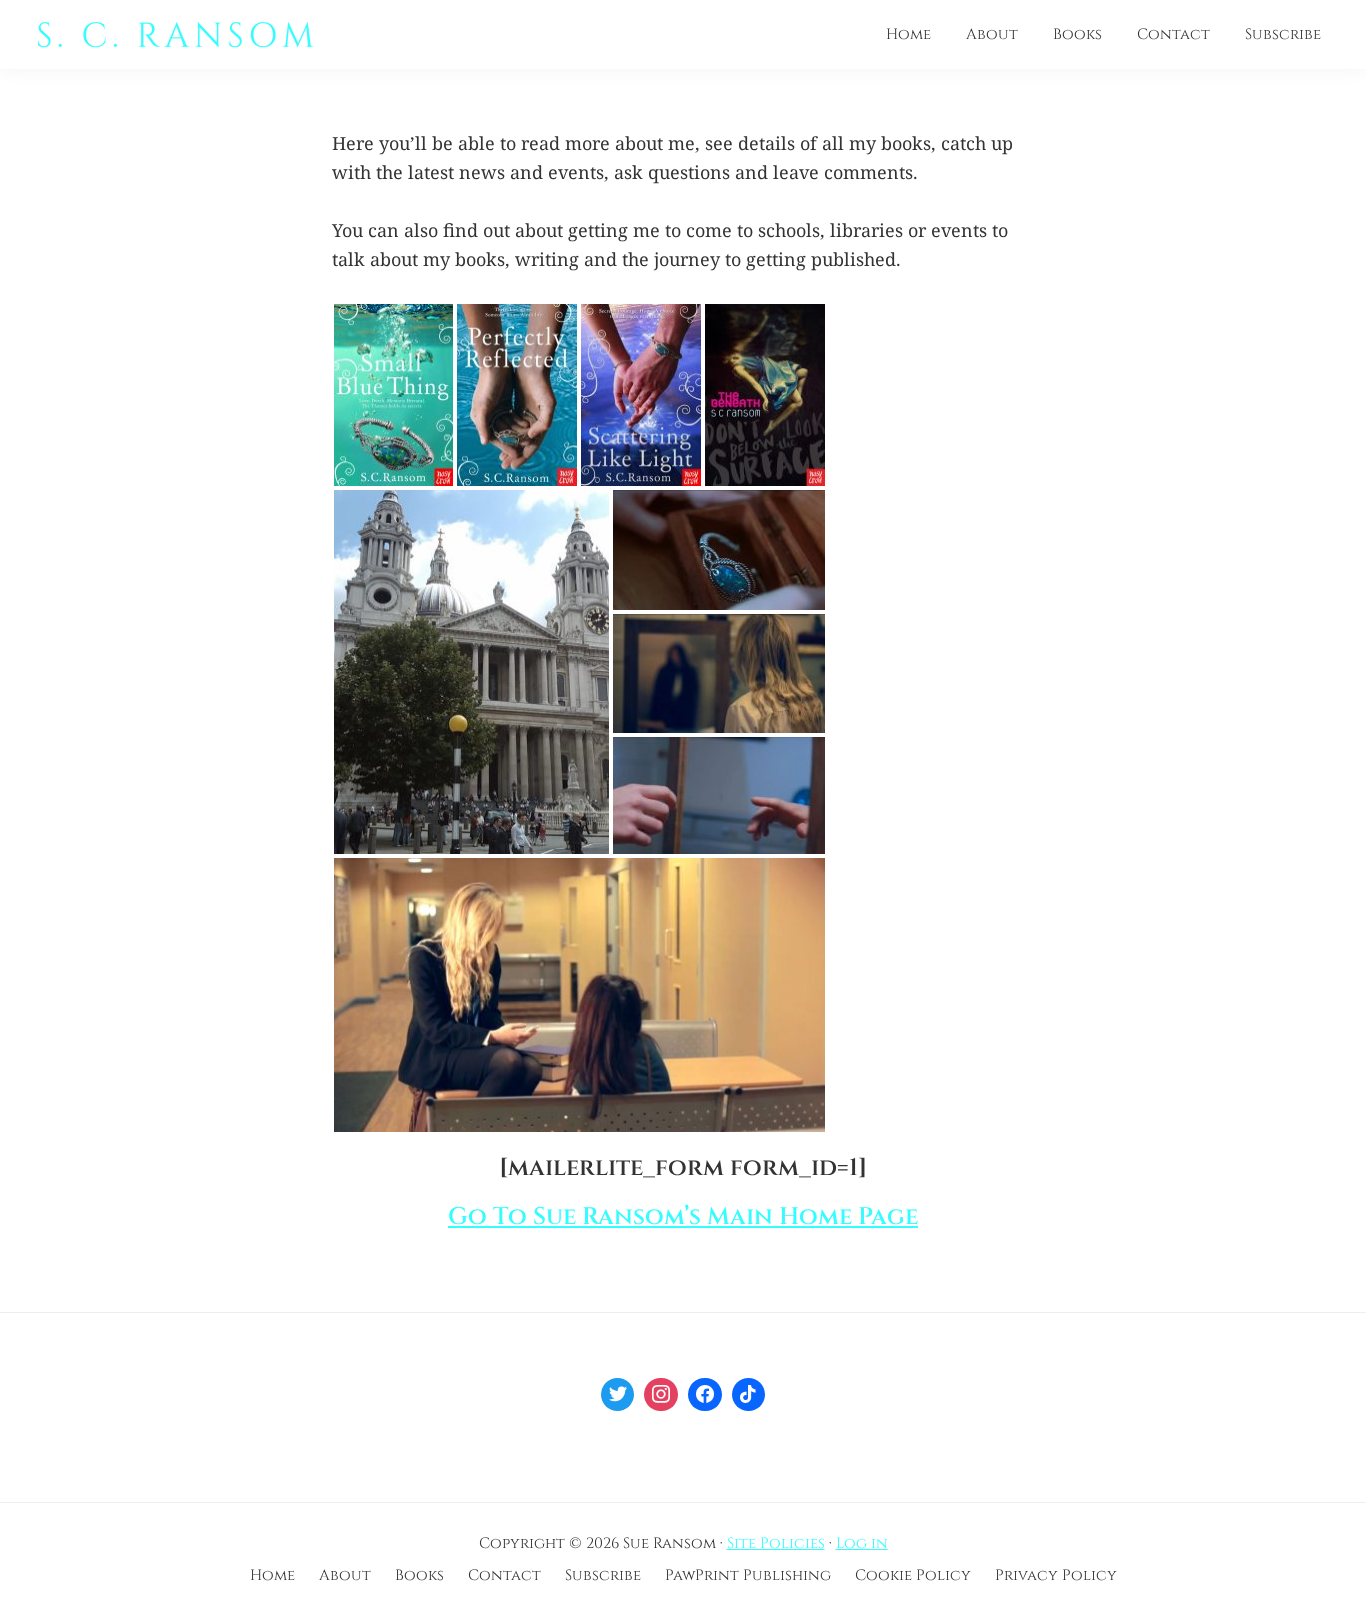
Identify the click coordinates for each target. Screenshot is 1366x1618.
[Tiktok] (749, 1395)
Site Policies (776, 1543)
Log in (862, 1543)
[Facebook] (705, 1395)
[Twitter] (618, 1395)
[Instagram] (661, 1395)
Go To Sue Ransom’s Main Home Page (683, 1217)
